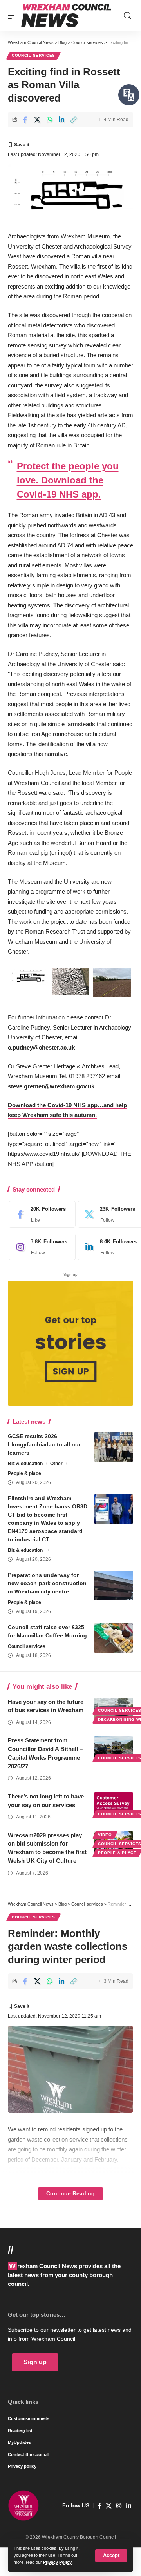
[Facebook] (40, 1214)
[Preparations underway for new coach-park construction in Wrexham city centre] (114, 1586)
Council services (33, 55)
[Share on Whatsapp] (49, 120)
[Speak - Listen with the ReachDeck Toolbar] (129, 95)
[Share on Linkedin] (61, 120)
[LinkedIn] (129, 2506)
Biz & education (25, 1464)
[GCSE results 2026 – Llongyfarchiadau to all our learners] (114, 1447)
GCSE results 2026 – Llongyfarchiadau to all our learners (44, 1444)
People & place (24, 1473)
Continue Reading (70, 2194)
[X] (109, 2506)
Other (56, 1464)
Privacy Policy (57, 2562)
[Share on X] (37, 120)
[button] (111, 2556)
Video (105, 1835)
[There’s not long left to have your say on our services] (114, 1804)
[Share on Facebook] (25, 120)
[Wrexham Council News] (66, 16)
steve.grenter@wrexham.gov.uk (51, 1086)
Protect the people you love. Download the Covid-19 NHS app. (68, 480)
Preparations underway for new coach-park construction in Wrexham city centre (47, 1583)
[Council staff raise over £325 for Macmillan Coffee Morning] (114, 1638)
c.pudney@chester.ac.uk (41, 1047)
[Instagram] (40, 1247)
